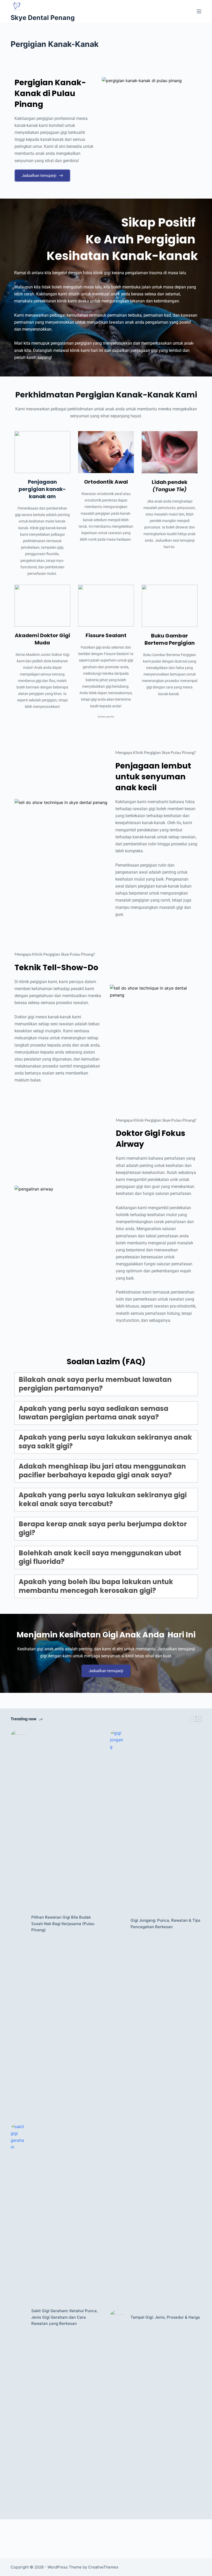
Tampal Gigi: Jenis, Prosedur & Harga (165, 2317)
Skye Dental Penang (43, 18)
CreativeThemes (103, 2567)
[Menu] (199, 11)
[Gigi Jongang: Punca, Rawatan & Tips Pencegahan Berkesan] (118, 1924)
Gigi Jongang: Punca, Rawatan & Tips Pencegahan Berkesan (165, 1924)
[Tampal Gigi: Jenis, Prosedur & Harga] (118, 2317)
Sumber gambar (106, 717)
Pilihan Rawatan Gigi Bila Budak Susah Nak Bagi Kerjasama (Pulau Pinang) (63, 1924)
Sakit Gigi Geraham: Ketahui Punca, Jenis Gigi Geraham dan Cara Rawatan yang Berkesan (65, 2317)
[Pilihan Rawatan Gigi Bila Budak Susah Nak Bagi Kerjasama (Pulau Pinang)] (18, 1924)
